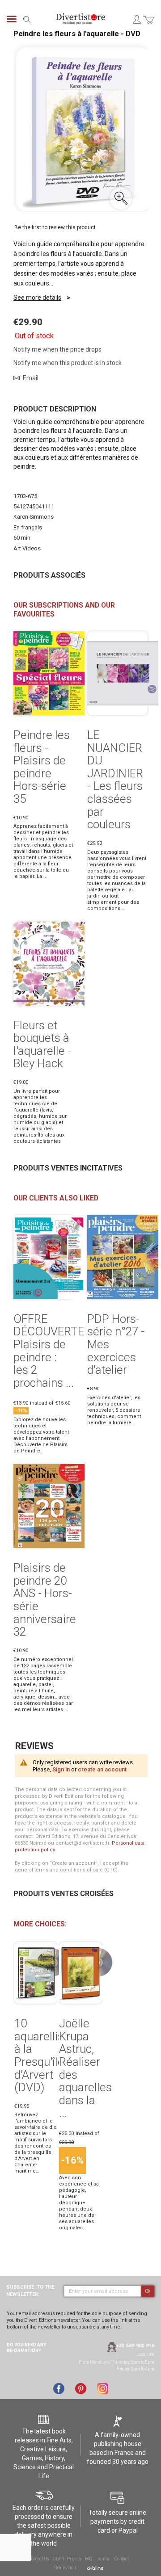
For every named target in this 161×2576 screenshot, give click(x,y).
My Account (136, 19)
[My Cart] (149, 25)
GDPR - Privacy (67, 2559)
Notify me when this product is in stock (68, 363)
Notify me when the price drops (57, 349)
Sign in (61, 1769)
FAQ (89, 2559)
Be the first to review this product (55, 227)
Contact (122, 2559)
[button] (121, 198)
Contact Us (39, 2559)
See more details (37, 298)
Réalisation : (66, 2568)
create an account (102, 1769)
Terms (103, 2559)
